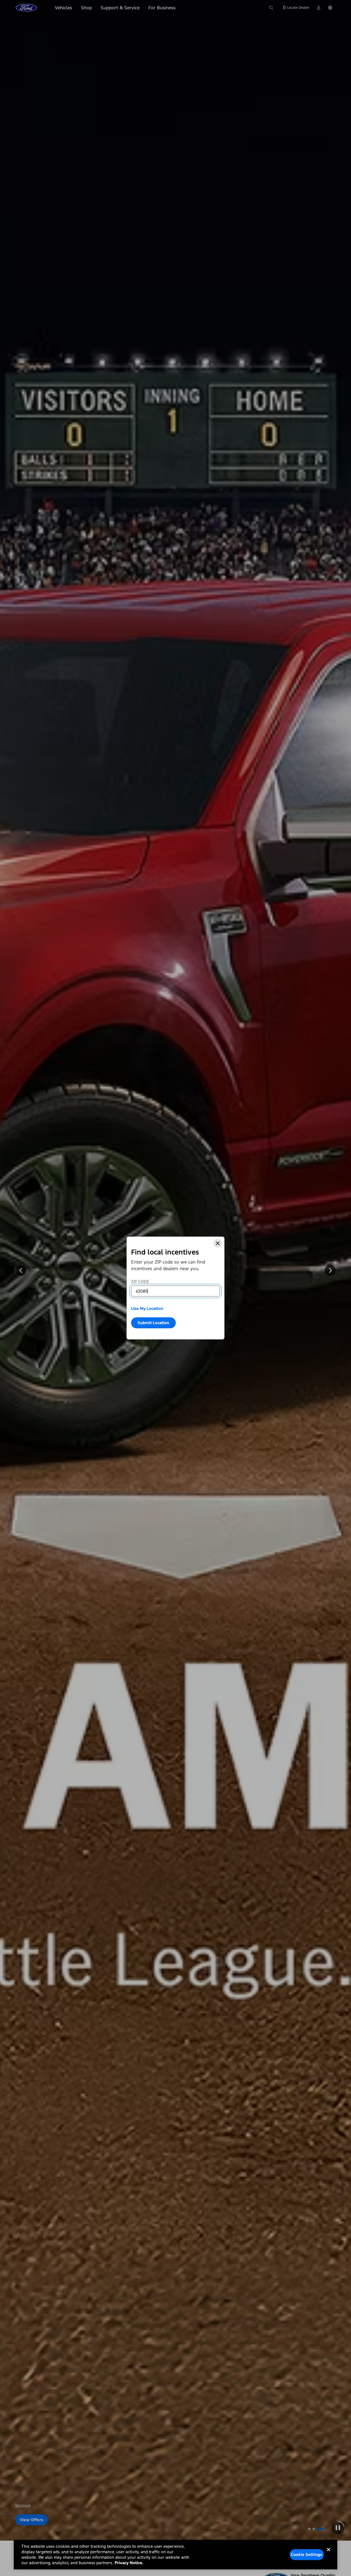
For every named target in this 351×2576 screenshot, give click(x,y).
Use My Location (147, 1308)
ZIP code (140, 1282)
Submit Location (153, 1323)
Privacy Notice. (129, 2563)
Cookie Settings (307, 2554)
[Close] (218, 1243)
